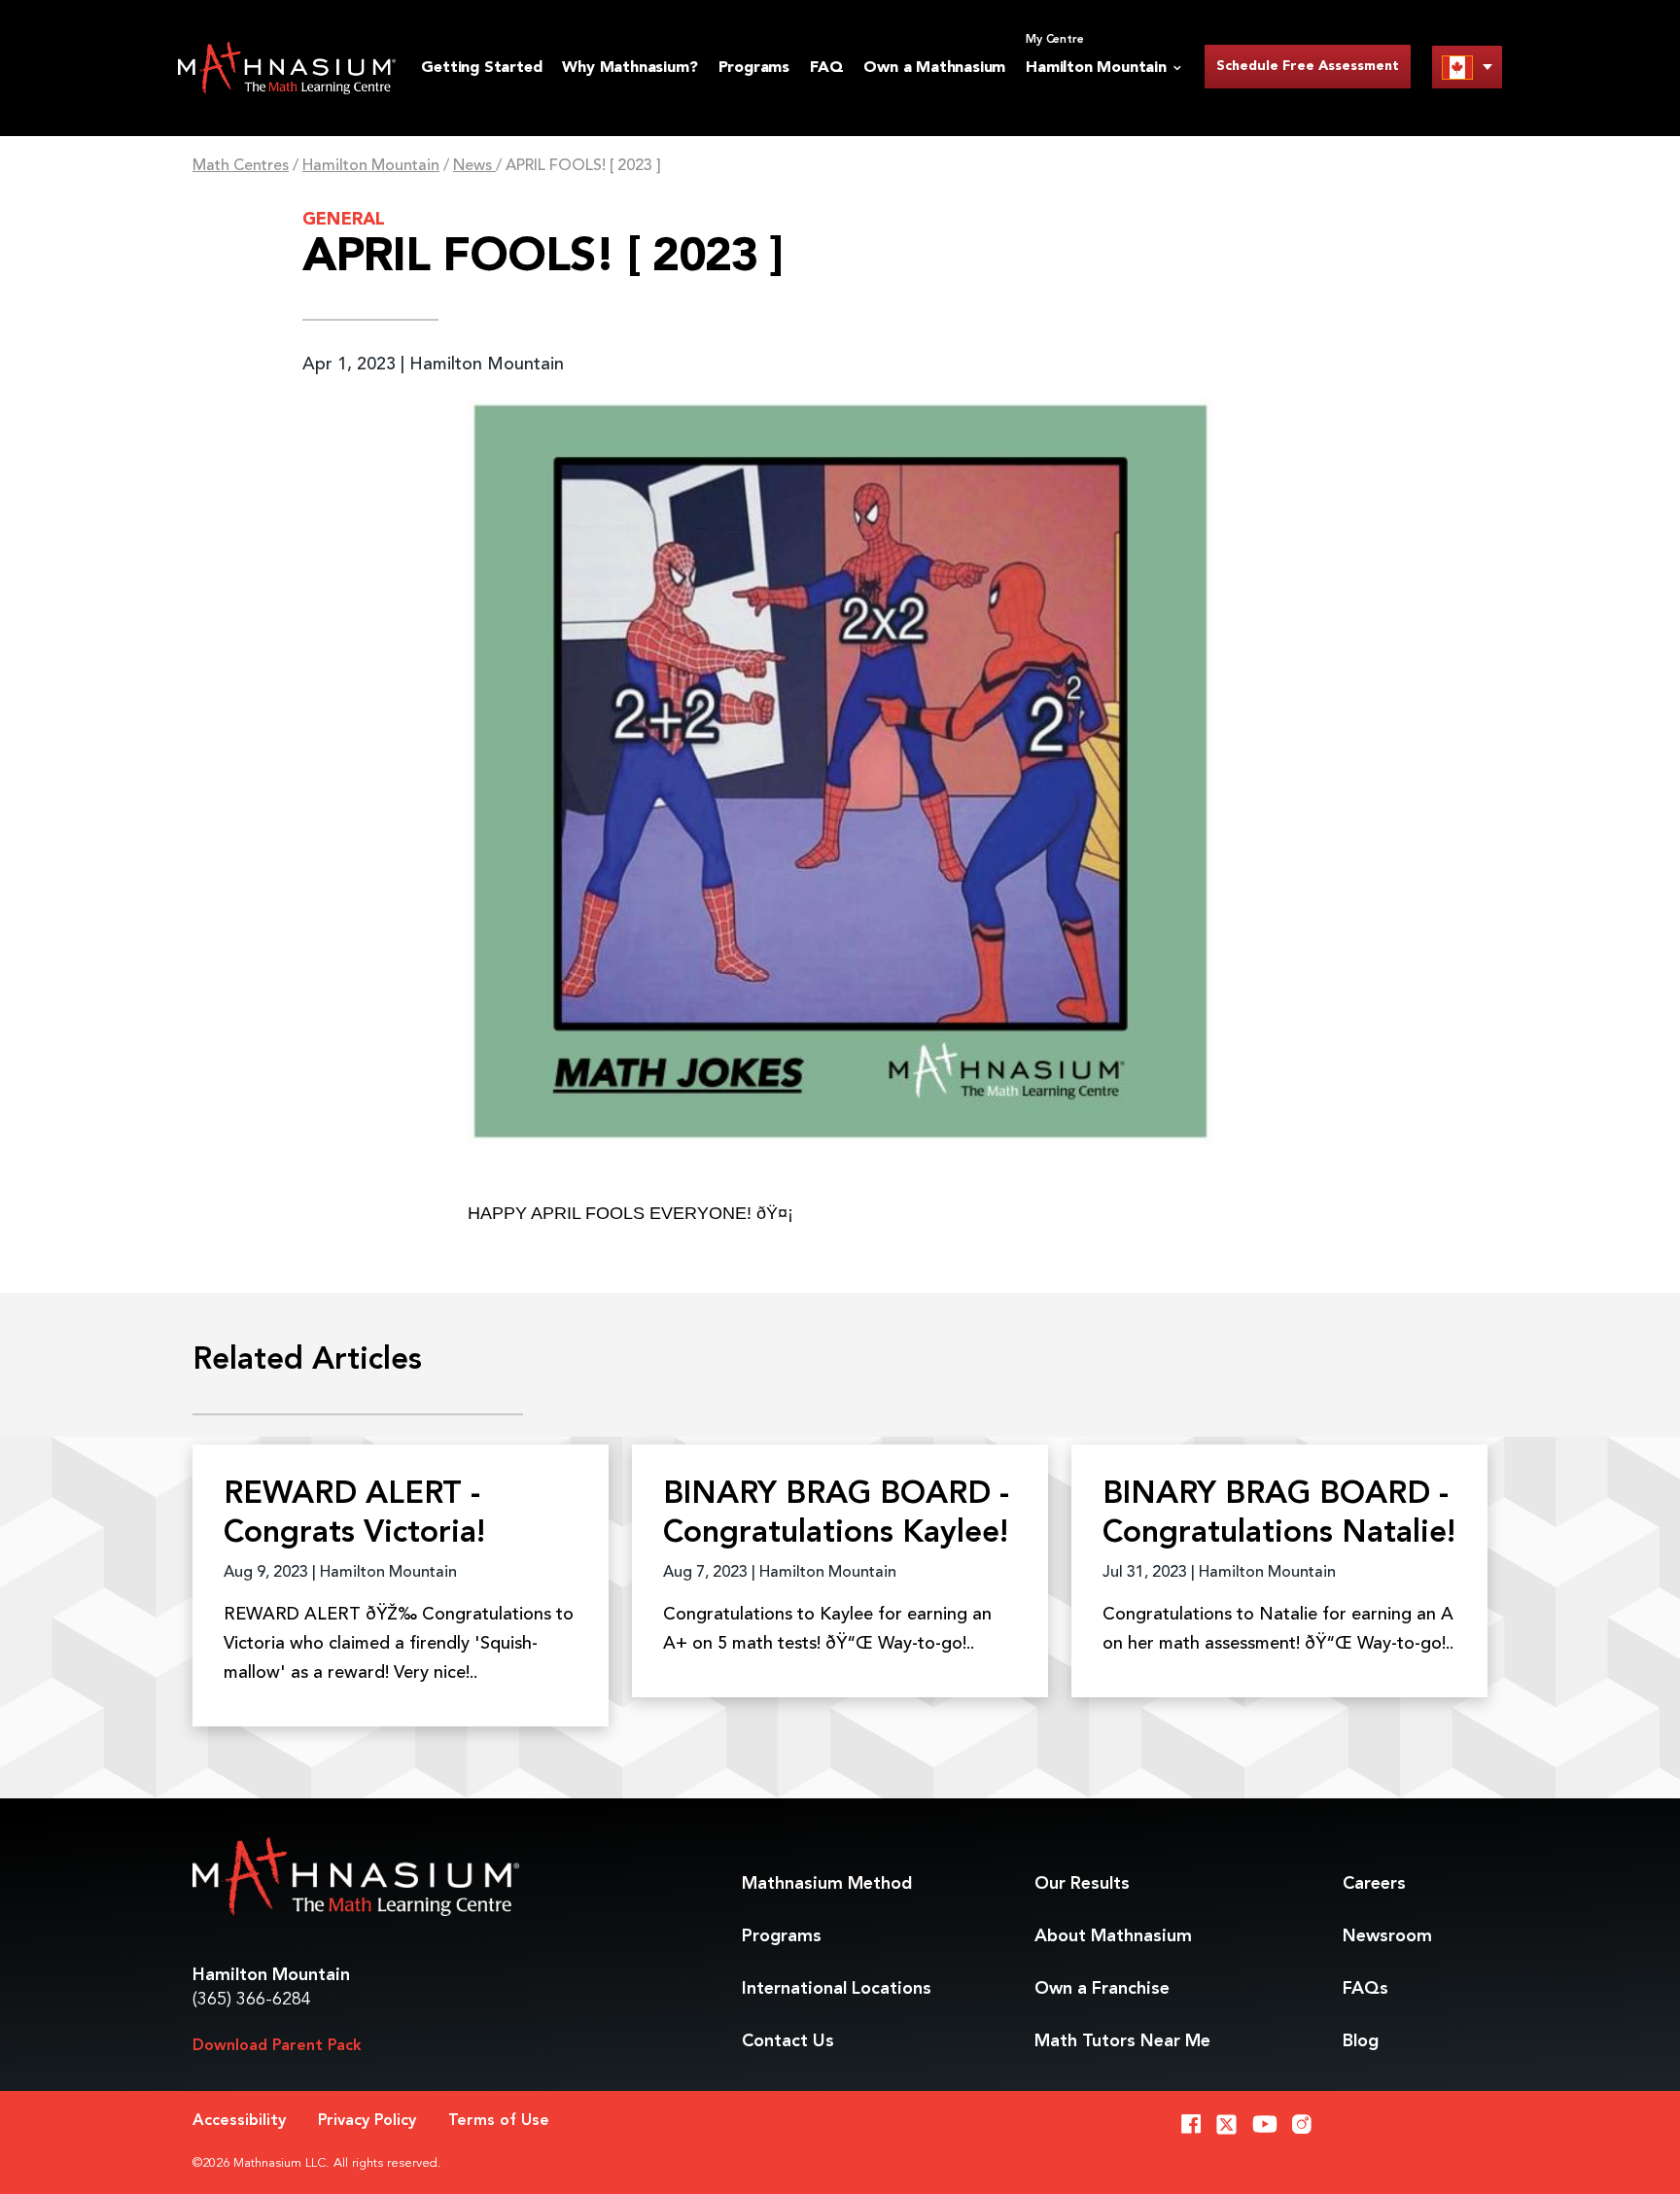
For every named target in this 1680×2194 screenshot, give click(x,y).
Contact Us (788, 2041)
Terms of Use (499, 2121)
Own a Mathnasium (934, 68)
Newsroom (1387, 1936)
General (344, 220)
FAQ (826, 68)
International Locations (837, 1989)
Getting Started (481, 68)
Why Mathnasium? (630, 68)
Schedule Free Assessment (1308, 66)
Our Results (1082, 1884)
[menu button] (1467, 67)
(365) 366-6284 (252, 2000)
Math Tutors (1122, 2041)
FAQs (1365, 1989)
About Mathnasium (1113, 1936)
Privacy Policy (367, 2121)
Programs (754, 68)
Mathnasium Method (827, 1884)
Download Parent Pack (277, 2046)
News (474, 166)
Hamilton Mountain (371, 166)
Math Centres (241, 166)
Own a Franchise (1102, 1989)
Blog (1361, 2041)
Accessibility (239, 2121)
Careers (1374, 1884)
